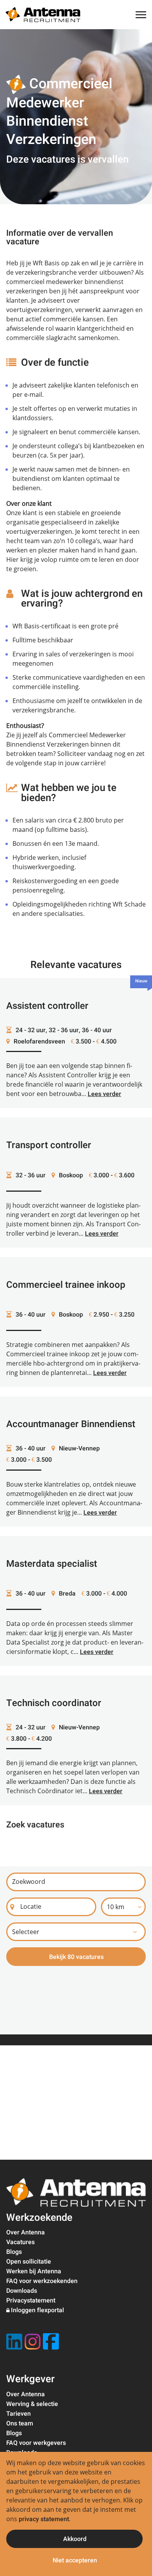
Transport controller (49, 1145)
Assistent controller (47, 1006)
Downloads (22, 2291)
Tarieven (19, 2414)
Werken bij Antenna (34, 2271)
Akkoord (75, 2539)
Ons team (20, 2423)
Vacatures (20, 2242)
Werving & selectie (32, 2404)
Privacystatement (31, 2301)
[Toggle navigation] (141, 15)
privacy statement (44, 2519)
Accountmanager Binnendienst (71, 1424)
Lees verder (104, 1094)
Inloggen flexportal (37, 2310)
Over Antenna (26, 2232)
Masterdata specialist (52, 1564)
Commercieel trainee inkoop (66, 1285)
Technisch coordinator (54, 1703)
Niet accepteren (75, 2560)
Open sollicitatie (29, 2262)
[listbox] (123, 1907)
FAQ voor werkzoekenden (42, 2281)
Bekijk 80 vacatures (76, 1957)
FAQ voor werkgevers (36, 2443)
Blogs (14, 2252)
